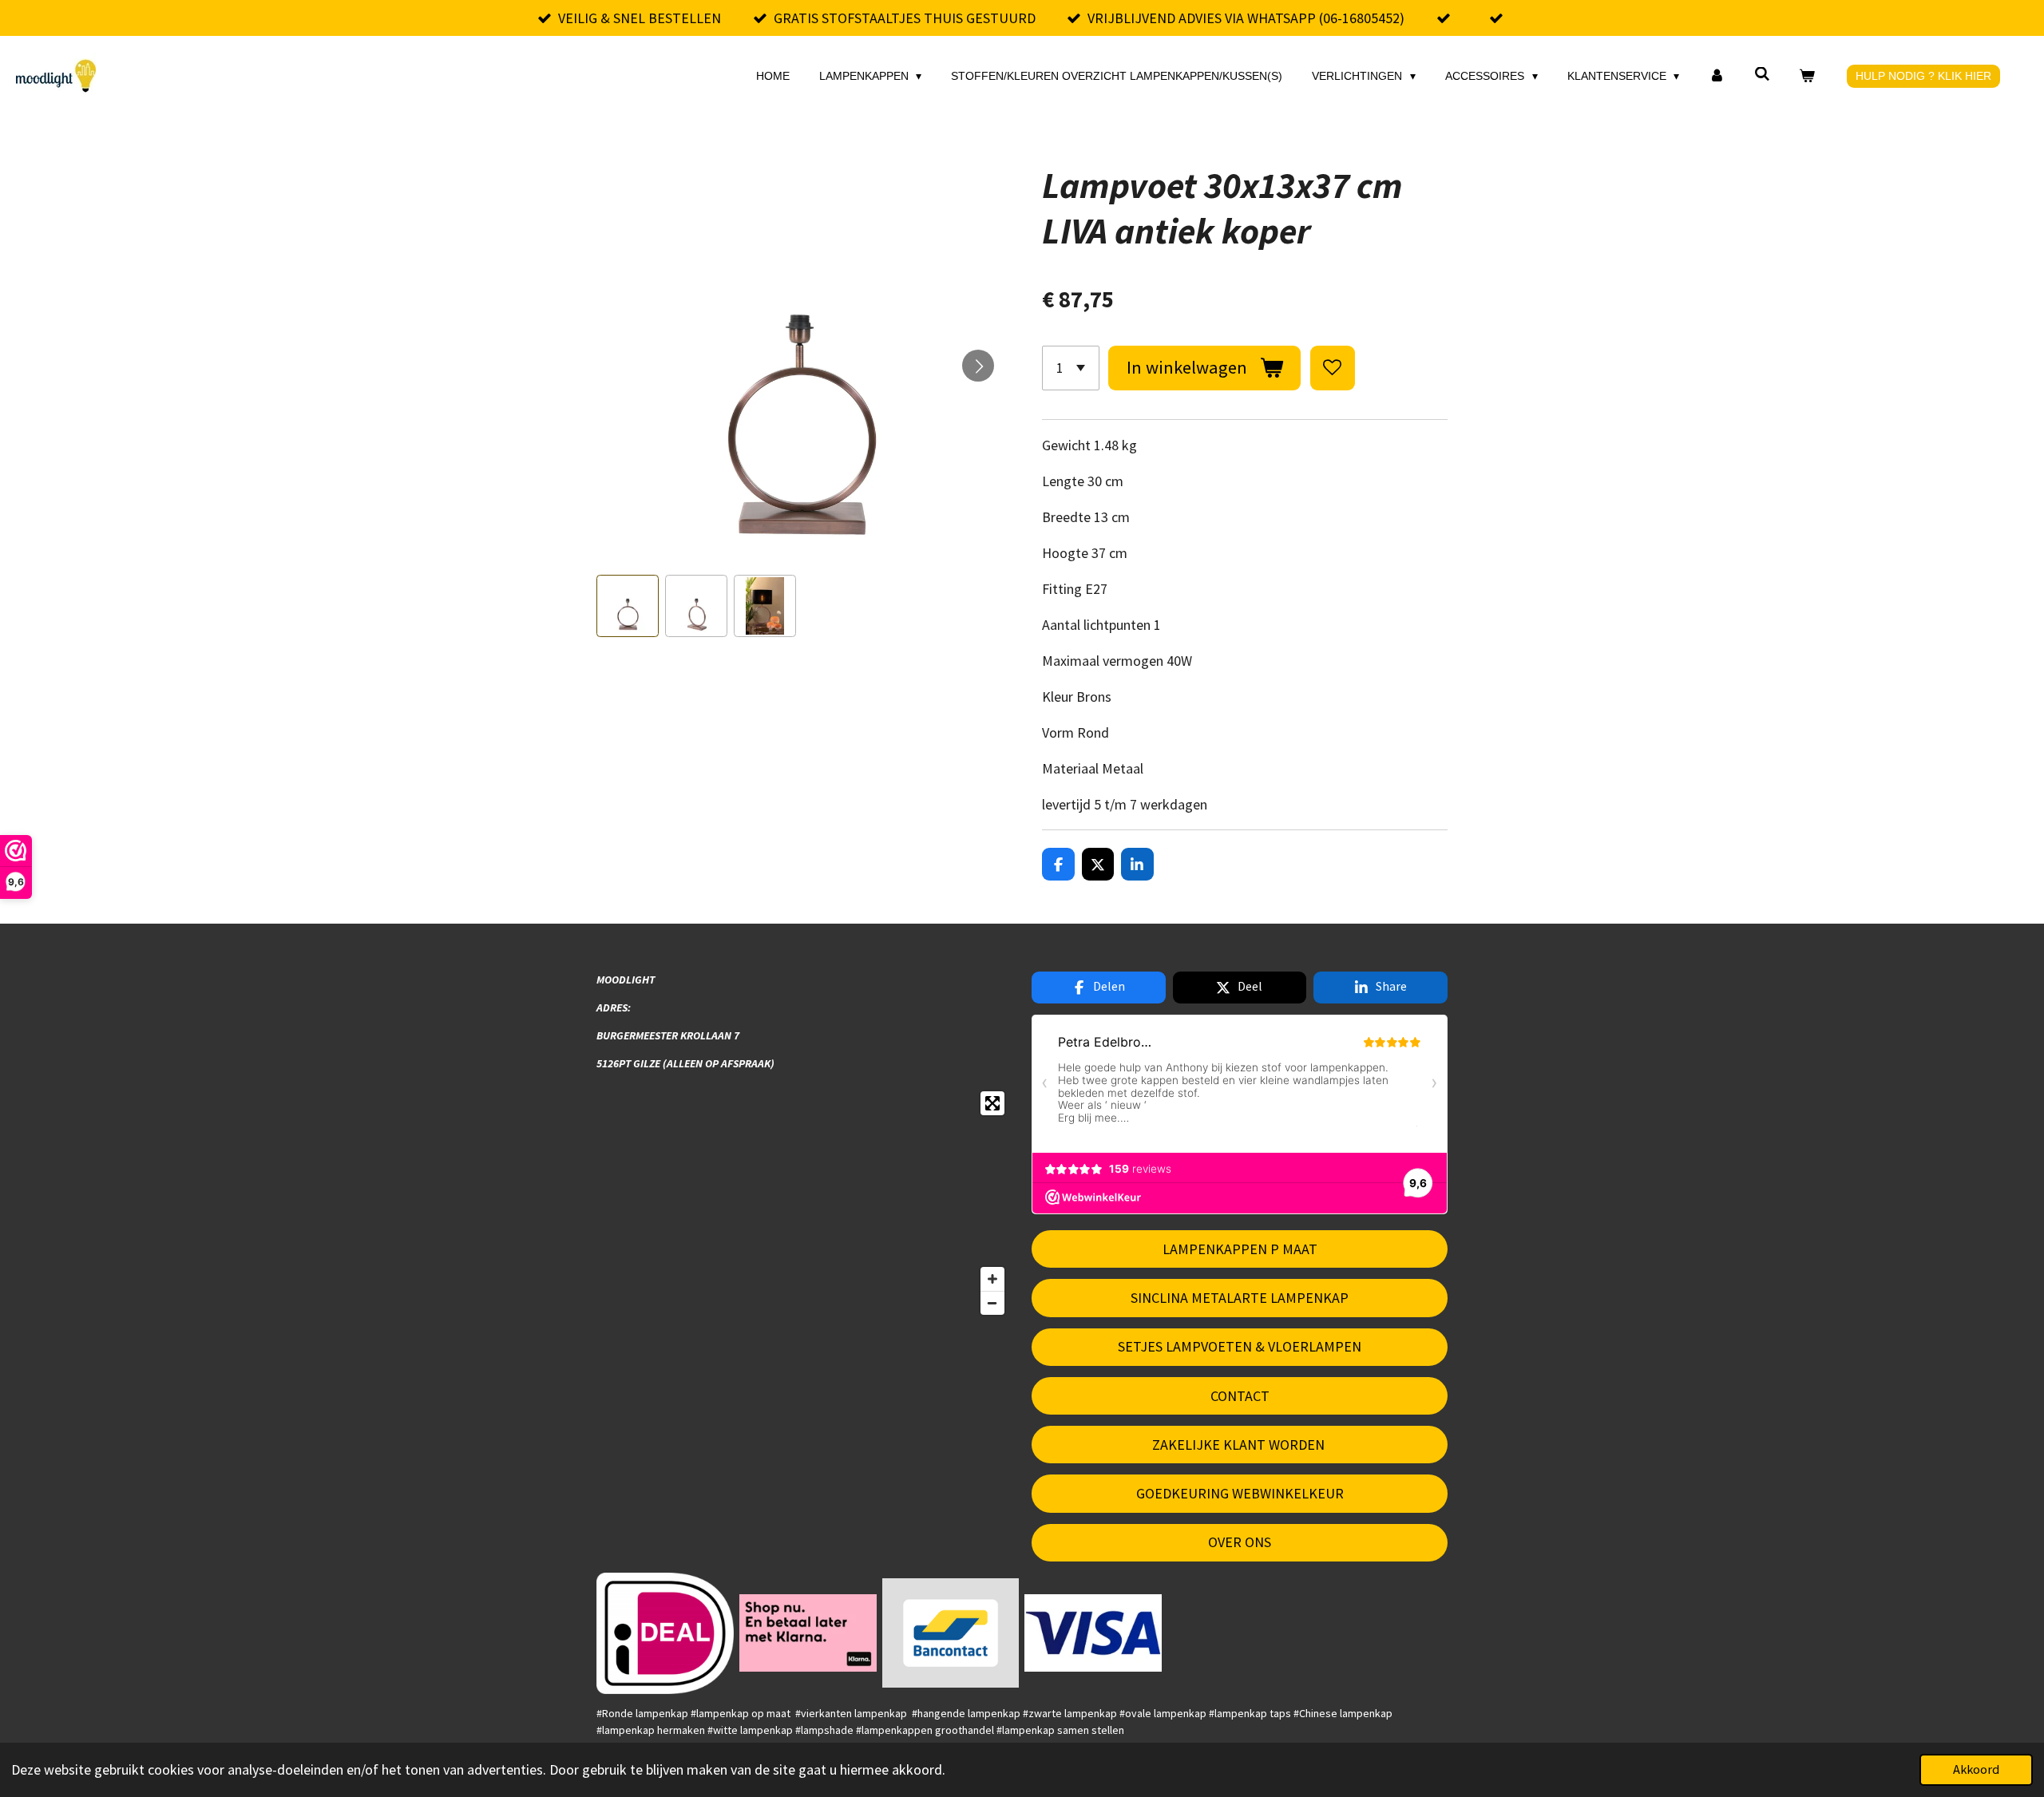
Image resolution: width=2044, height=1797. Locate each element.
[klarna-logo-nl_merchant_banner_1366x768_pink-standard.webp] (808, 1633)
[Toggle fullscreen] (992, 1103)
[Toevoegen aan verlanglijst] (1333, 368)
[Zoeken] (1762, 74)
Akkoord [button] (1976, 1769)
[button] (628, 606)
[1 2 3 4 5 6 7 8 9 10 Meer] (1071, 368)
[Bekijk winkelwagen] (1807, 76)
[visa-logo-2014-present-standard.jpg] (1093, 1633)
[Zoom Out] (992, 1303)
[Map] (804, 1203)
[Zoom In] (992, 1279)
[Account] (1717, 76)
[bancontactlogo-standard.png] (951, 1633)
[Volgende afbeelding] (978, 366)
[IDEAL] (665, 1633)
